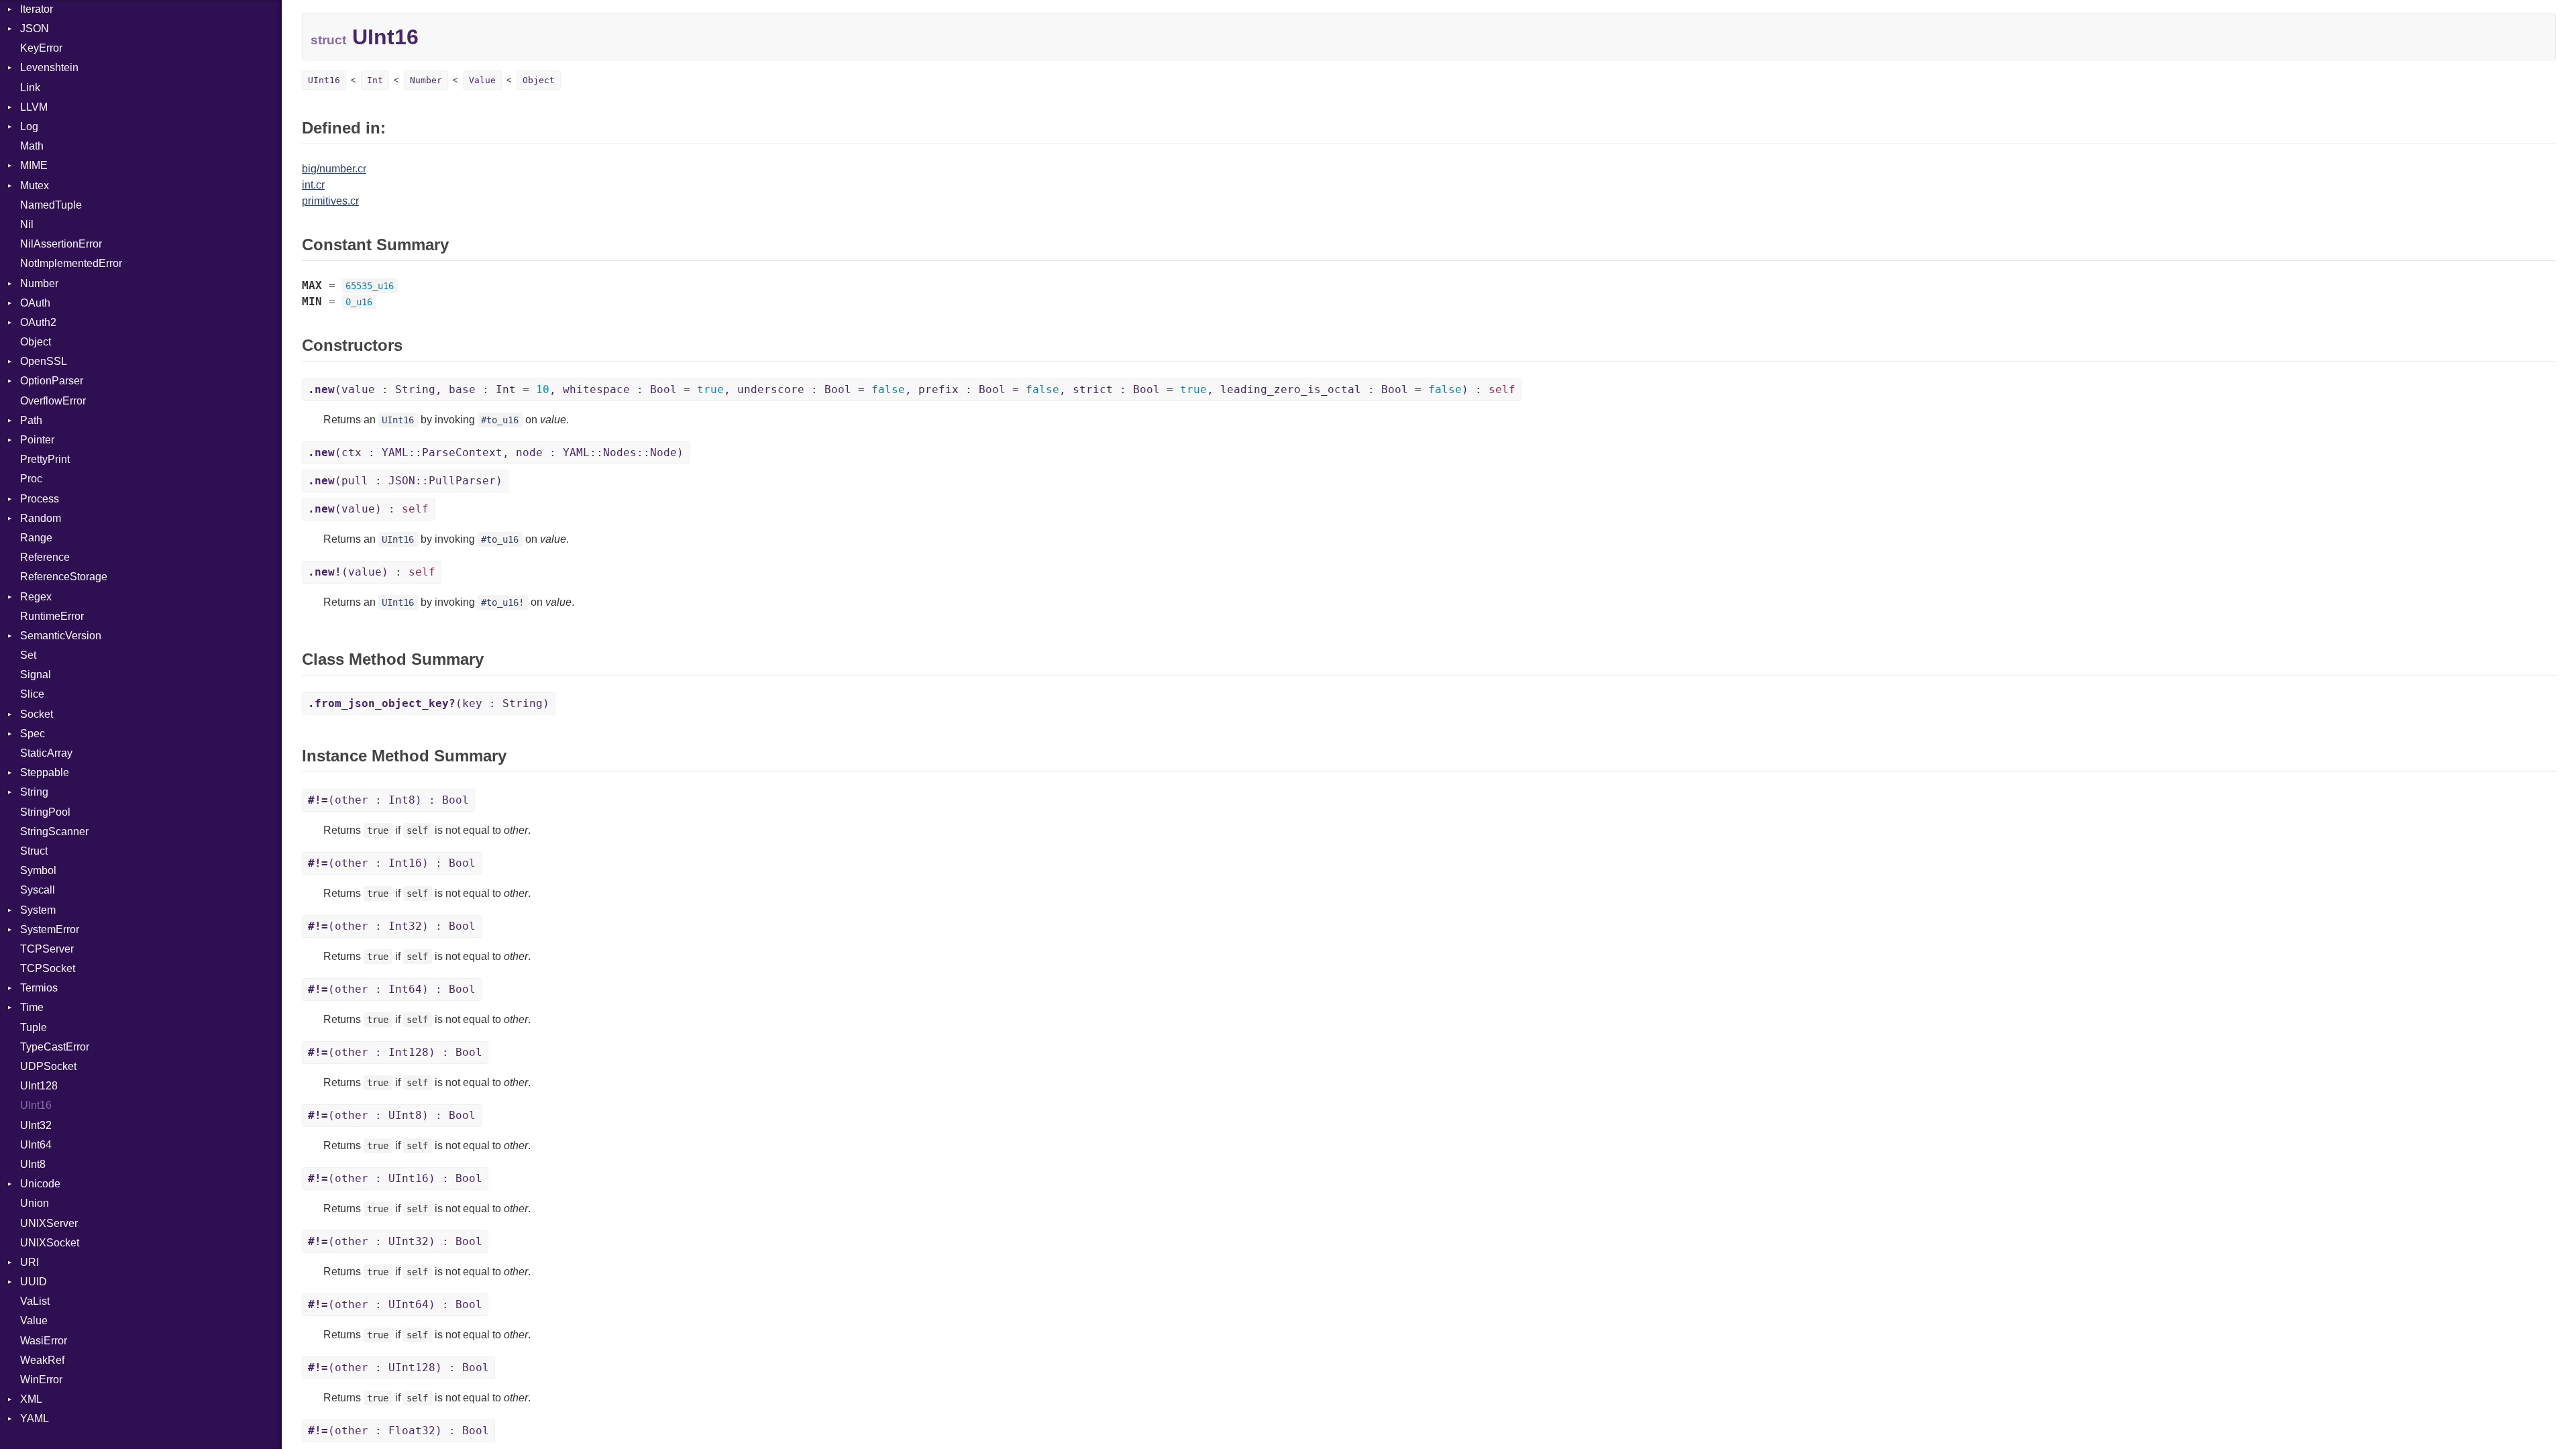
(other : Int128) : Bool (395, 1052)
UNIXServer (49, 1223)
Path (31, 420)
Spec (33, 734)
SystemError (50, 929)
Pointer (37, 440)
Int (375, 80)
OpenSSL (44, 361)
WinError (41, 1380)
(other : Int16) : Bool (392, 863)
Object (36, 342)
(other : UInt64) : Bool (395, 1304)
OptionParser (52, 381)
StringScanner (54, 831)
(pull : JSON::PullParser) (405, 481)
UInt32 (36, 1125)
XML (31, 1399)
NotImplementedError (71, 263)
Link (30, 88)
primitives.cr (330, 201)
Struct (34, 851)
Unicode (40, 1184)
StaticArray (46, 753)
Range (36, 538)
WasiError (44, 1341)
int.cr (313, 185)
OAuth (35, 303)
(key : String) (429, 703)
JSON (35, 29)
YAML (35, 1418)
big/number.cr (334, 169)
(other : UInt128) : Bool (398, 1367)
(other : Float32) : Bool (398, 1431)
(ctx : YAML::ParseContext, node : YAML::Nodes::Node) (496, 452)
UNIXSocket (50, 1243)
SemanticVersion (61, 636)
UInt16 (36, 1105)
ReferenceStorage (64, 577)
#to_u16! (502, 602)
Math (32, 146)
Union (35, 1203)
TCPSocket (48, 968)
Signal (36, 675)
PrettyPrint (45, 459)
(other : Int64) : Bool (392, 989)
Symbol (38, 870)
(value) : (368, 509)
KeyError (41, 48)
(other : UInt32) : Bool (395, 1241)
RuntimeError (52, 616)
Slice (32, 694)
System (38, 910)
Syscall (38, 890)
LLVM (34, 107)
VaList (35, 1301)
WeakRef (42, 1360)
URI (30, 1262)
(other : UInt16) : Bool (395, 1178)
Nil (27, 224)
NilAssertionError (61, 244)
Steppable (45, 772)
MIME (34, 165)
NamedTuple (51, 205)
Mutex (35, 185)
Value (34, 1321)
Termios (39, 988)
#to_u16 (500, 420)
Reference (45, 557)
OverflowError (53, 401)
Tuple (34, 1027)
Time (32, 1007)
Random (41, 518)
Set (28, 655)
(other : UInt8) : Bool (392, 1115)
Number (39, 283)
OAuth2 (38, 322)
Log (29, 126)
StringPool (45, 812)
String (34, 792)
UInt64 (36, 1145)
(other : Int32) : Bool (392, 926)
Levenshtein (49, 67)
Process (40, 499)
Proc (31, 479)
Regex (36, 597)
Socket (37, 714)
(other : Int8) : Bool (388, 800)
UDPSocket (48, 1066)
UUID (34, 1282)
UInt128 (39, 1086)
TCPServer (47, 949)
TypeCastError (55, 1047)
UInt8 (33, 1164)
